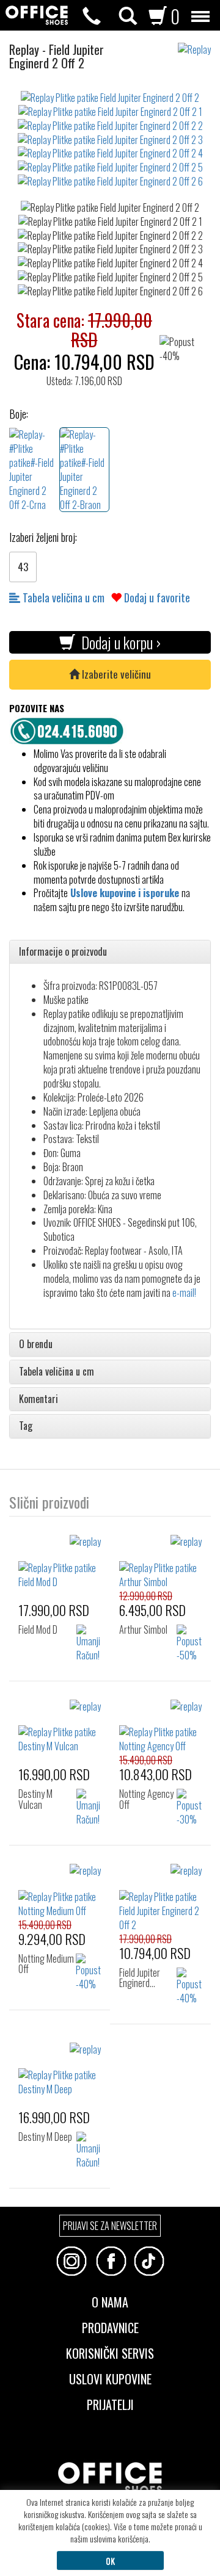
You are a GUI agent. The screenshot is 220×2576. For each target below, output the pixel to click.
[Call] (92, 16)
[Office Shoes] (37, 15)
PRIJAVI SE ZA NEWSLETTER (110, 2226)
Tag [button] (26, 1426)
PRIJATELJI (110, 2403)
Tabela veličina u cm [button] (57, 1372)
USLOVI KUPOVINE (110, 2378)
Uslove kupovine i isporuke (125, 893)
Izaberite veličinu (115, 674)
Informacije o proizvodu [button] (63, 952)
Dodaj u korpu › (118, 642)
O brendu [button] (36, 1344)
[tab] (110, 952)
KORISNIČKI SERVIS (110, 2352)
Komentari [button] (38, 1399)
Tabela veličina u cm (62, 597)
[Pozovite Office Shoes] (70, 729)
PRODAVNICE (110, 2326)
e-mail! (184, 1293)
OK (110, 2560)
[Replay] (199, 44)
